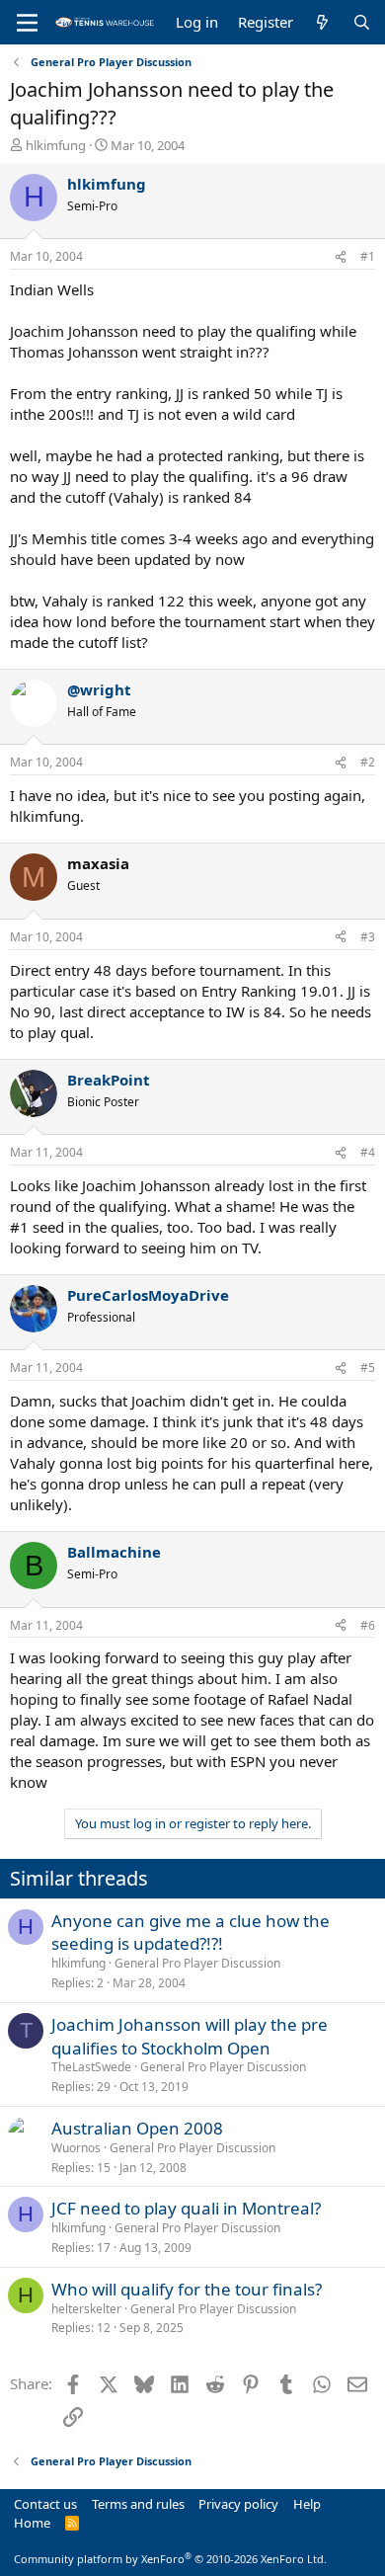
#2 (368, 762)
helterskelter (86, 2309)
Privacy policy (238, 2504)
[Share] (341, 257)
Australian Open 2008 (137, 2128)
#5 (368, 1368)
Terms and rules (138, 2504)
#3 (368, 937)
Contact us (45, 2504)
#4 (368, 1152)
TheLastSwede (91, 2067)
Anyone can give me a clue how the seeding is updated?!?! (191, 1932)
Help (307, 2504)
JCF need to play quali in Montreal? (186, 2208)
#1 (368, 256)
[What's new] (322, 22)
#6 (368, 1625)
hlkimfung (56, 145)
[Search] (362, 22)
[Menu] (27, 23)
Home (32, 2523)
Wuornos (76, 2148)
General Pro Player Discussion (197, 1963)
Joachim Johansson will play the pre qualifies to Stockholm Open (190, 2036)
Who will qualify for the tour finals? (187, 2289)
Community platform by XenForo (170, 2559)
